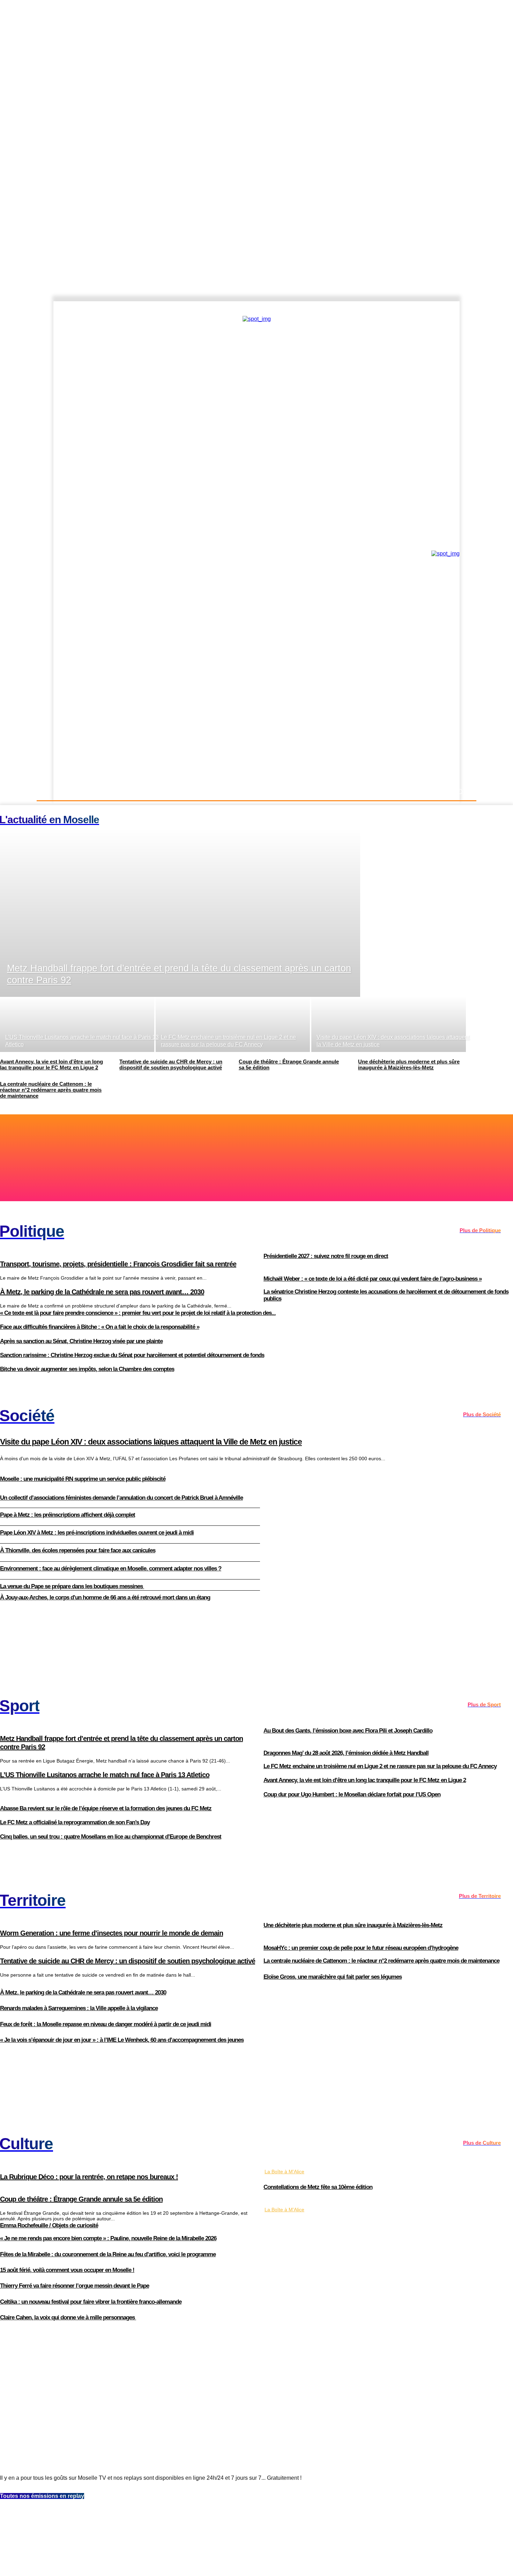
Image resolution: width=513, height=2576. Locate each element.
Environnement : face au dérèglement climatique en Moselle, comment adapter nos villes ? (111, 1569)
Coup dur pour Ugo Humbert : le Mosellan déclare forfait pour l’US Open (352, 1794)
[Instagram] (426, 309)
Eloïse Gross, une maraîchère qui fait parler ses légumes (333, 1977)
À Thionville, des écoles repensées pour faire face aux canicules (78, 1550)
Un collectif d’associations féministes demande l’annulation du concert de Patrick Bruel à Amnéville (121, 1498)
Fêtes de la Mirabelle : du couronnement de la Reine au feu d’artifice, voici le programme (108, 2254)
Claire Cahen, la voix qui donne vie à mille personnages (68, 2317)
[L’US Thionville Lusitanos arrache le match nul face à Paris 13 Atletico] (77, 1024)
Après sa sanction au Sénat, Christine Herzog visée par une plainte (81, 1341)
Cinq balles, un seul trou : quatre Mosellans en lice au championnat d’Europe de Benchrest (111, 1837)
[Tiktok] (450, 309)
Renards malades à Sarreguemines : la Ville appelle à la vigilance (79, 2008)
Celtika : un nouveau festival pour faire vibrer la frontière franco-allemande (91, 2302)
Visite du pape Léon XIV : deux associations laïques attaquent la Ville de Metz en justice (151, 1442)
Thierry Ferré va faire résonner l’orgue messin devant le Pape (75, 2286)
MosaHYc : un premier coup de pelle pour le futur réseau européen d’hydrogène (361, 1948)
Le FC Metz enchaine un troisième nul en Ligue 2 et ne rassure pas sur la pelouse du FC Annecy (380, 1766)
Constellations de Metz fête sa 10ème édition (318, 2187)
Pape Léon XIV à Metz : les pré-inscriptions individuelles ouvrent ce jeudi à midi (97, 1533)
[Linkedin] (462, 309)
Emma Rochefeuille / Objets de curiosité (49, 2225)
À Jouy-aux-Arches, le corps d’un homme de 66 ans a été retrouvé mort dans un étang (105, 1597)
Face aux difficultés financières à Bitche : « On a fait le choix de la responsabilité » (100, 1327)
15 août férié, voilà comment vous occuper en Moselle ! (67, 2270)
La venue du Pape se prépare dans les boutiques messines (72, 1586)
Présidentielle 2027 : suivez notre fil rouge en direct (326, 1256)
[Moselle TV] (114, 553)
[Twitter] (438, 309)
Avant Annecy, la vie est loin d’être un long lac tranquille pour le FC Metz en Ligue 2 (365, 1780)
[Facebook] (415, 309)
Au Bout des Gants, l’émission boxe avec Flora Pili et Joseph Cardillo (348, 1731)
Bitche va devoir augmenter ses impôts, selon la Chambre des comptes (87, 1369)
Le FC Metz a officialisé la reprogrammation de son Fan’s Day (75, 1822)
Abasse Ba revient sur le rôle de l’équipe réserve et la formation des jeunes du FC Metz (106, 1808)
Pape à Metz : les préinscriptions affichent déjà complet (68, 1515)
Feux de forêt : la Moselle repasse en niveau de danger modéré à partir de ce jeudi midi (106, 2024)
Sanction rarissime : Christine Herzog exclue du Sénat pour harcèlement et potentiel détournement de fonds (132, 1355)
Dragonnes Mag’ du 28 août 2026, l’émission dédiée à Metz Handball (346, 1753)
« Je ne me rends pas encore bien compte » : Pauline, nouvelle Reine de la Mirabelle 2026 (108, 2238)
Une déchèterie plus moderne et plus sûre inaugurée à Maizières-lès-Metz (353, 1925)
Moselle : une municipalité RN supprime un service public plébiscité (83, 1479)
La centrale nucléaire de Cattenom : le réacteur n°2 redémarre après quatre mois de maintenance (381, 1961)
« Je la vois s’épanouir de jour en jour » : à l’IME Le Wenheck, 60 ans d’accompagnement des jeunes (122, 2040)
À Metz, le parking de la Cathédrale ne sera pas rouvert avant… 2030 (83, 1992)
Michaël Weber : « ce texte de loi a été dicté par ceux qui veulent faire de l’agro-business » (373, 1279)
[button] (460, 792)
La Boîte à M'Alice (284, 2172)
